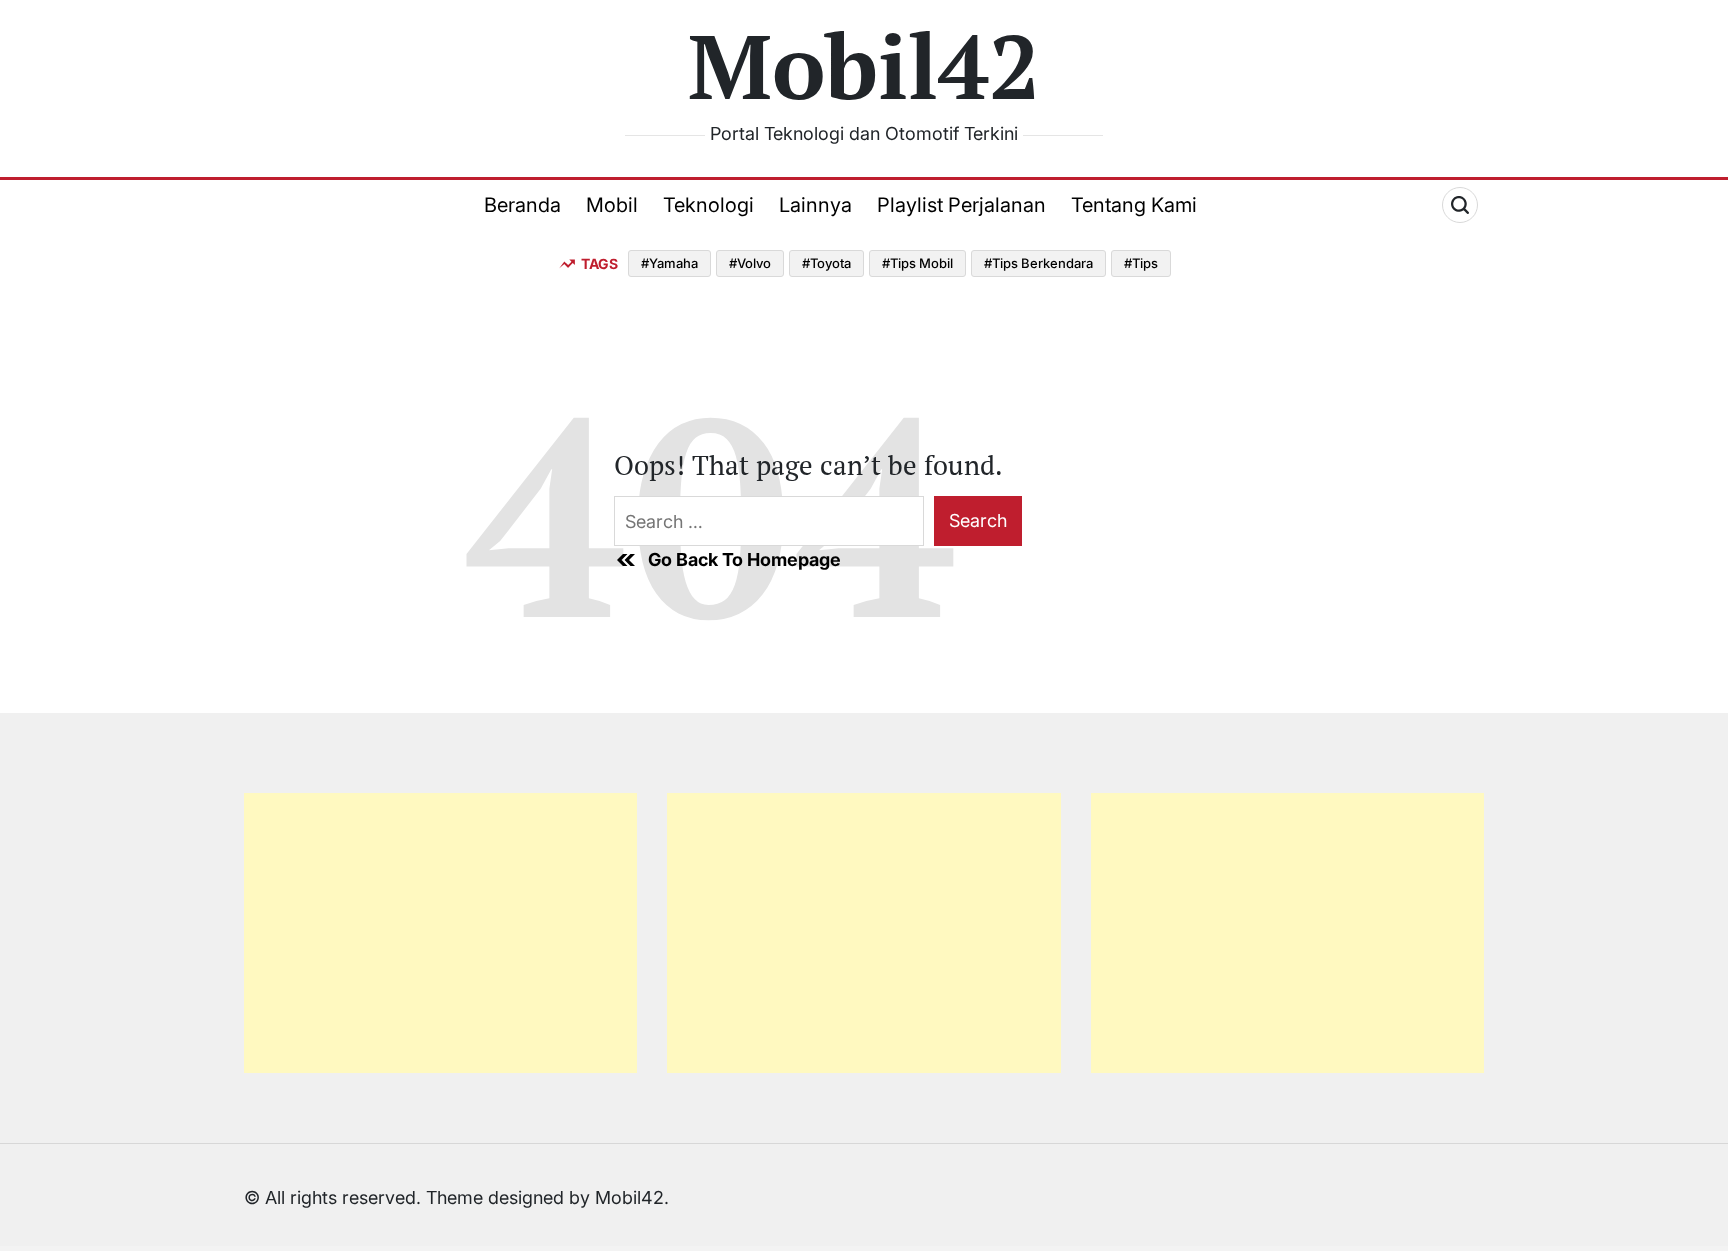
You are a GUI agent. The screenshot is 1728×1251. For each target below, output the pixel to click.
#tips (1141, 263)
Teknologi (708, 205)
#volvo (750, 263)
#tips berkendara (1038, 263)
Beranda (522, 205)
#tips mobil (917, 263)
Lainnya (815, 205)
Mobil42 (864, 65)
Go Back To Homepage (744, 559)
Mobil (612, 205)
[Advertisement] (440, 933)
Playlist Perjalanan (961, 205)
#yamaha (669, 263)
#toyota (826, 263)
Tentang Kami (1134, 205)
